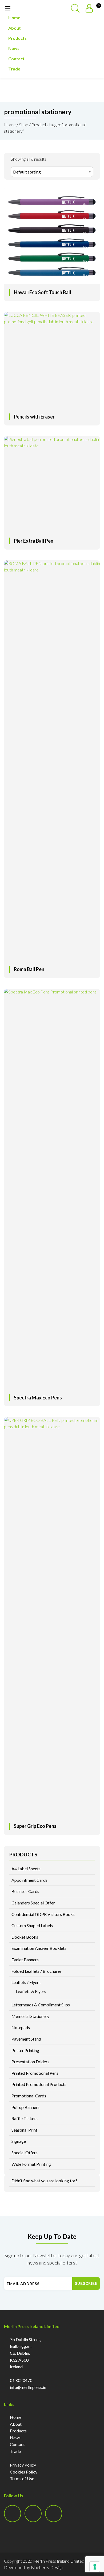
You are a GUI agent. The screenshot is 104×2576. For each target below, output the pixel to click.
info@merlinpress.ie (28, 2387)
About (15, 28)
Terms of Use (22, 2478)
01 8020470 (21, 2380)
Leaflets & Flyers (31, 1991)
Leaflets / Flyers (26, 1982)
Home (14, 17)
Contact (16, 59)
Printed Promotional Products (39, 2084)
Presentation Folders (30, 2062)
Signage (19, 2141)
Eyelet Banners (25, 1960)
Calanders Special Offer (33, 1903)
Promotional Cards (29, 2096)
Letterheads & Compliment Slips (41, 2005)
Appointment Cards (29, 1880)
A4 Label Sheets (26, 1869)
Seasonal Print (24, 2130)
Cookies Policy (24, 2472)
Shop (24, 125)
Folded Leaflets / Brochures (37, 1971)
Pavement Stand (26, 2039)
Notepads (21, 2027)
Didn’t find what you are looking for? (44, 2181)
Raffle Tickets (25, 2118)
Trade (14, 69)
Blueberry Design (47, 2567)
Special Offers (25, 2153)
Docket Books (25, 1937)
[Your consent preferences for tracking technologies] (95, 2567)
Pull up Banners (25, 2107)
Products (17, 38)
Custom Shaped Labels (32, 1925)
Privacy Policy (23, 2465)
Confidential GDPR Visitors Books (43, 1914)
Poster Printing (25, 2050)
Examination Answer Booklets (39, 1948)
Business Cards (25, 1891)
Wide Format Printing (31, 2164)
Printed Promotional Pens (35, 2073)
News (14, 48)
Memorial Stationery (30, 2016)
